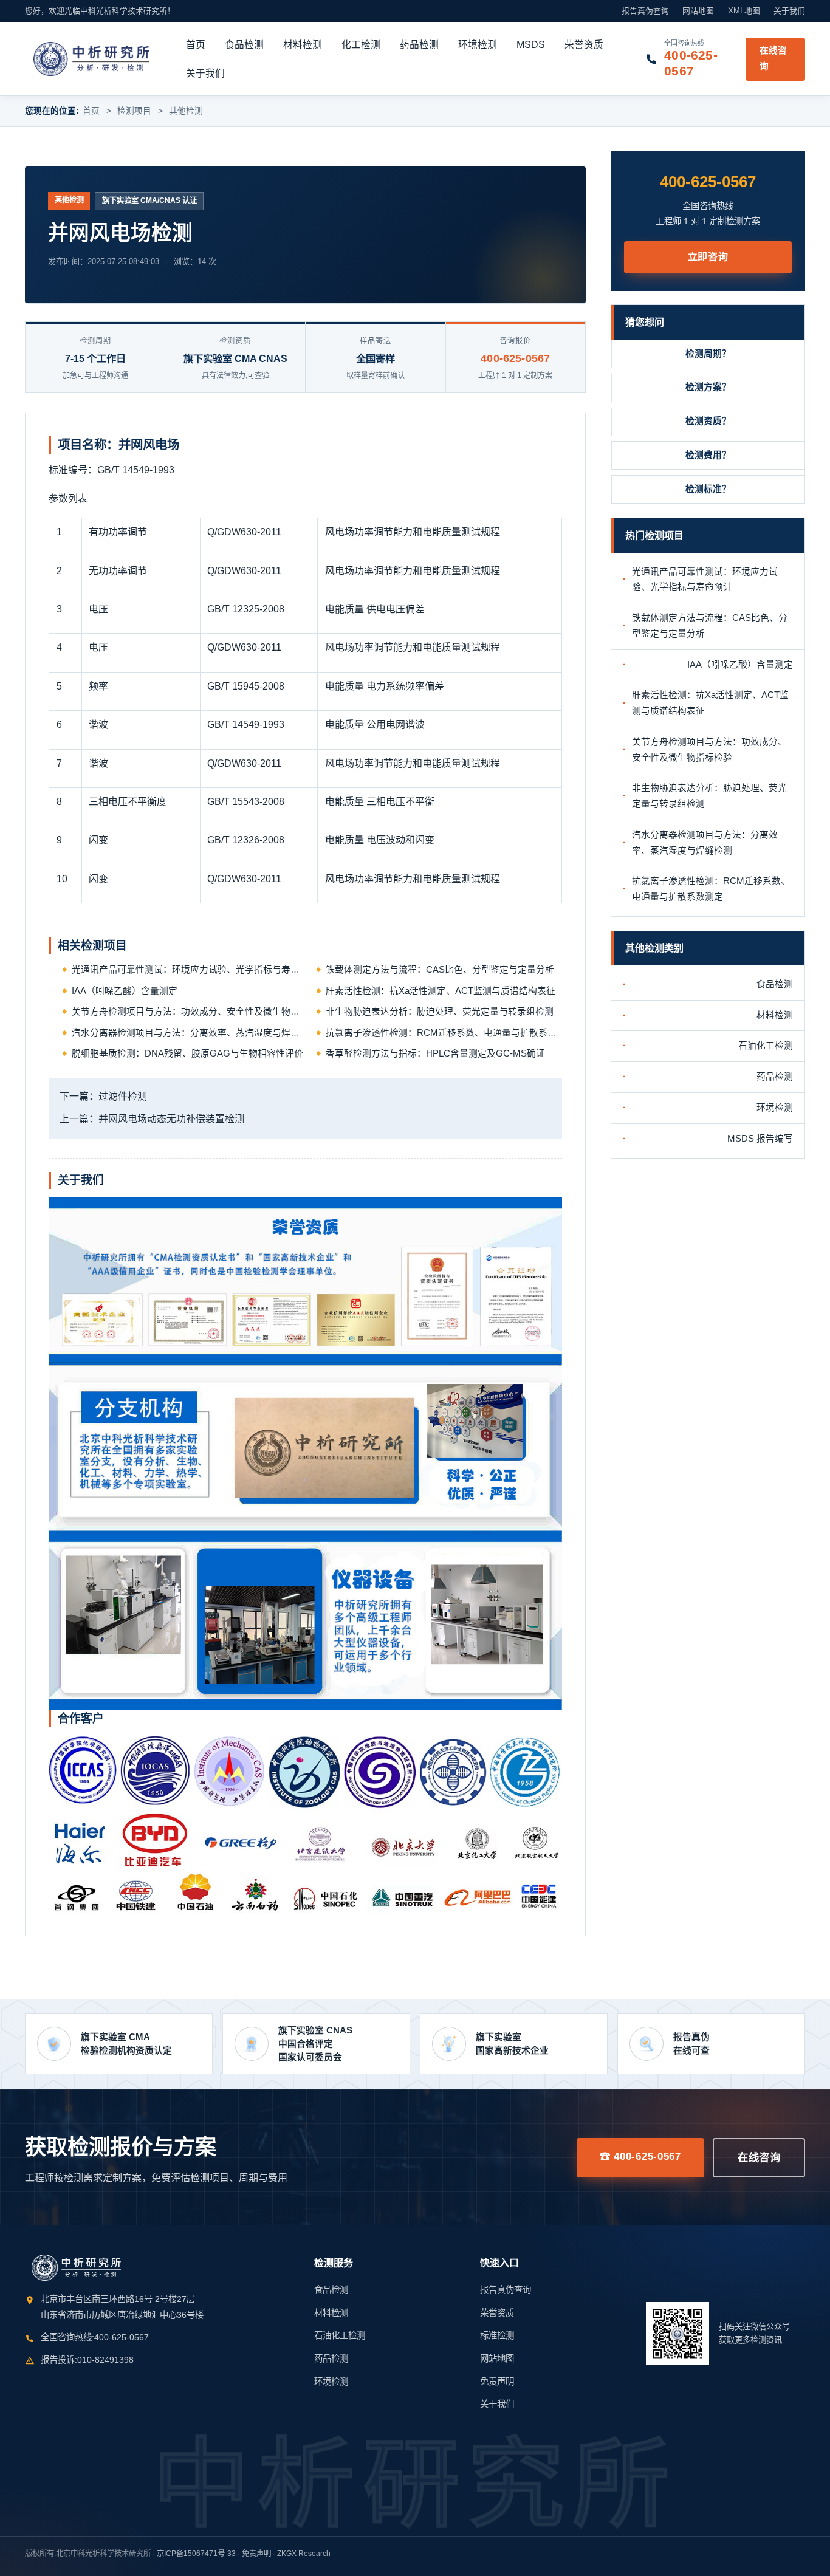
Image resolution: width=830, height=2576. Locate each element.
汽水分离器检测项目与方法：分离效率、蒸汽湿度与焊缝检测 (190, 1033)
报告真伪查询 (645, 11)
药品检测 (419, 45)
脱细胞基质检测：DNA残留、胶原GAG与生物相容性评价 (187, 1053)
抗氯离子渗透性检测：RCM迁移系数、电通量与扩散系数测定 (444, 1033)
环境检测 (478, 45)
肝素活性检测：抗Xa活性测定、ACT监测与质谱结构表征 (441, 991)
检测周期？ (708, 354)
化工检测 (361, 45)
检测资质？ (708, 421)
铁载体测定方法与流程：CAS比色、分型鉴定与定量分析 (440, 970)
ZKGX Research (304, 2554)
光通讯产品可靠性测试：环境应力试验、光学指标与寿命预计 (190, 970)
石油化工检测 (766, 1046)
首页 (196, 45)
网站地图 (698, 11)
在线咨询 (773, 58)
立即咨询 (708, 257)
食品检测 (244, 45)
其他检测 (186, 111)
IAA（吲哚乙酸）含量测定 (125, 991)
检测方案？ (708, 387)
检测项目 (134, 111)
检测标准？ (708, 489)
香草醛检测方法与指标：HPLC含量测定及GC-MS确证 (435, 1053)
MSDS (531, 45)
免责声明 (497, 2382)
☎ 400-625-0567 (640, 2156)
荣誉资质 (584, 45)
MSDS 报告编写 (760, 1139)
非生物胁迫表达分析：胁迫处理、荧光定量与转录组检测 (440, 1012)
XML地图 (744, 11)
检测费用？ (708, 455)
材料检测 (303, 45)
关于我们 (789, 11)
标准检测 (497, 2335)
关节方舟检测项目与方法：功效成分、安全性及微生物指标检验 (190, 1012)
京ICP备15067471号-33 (196, 2554)
